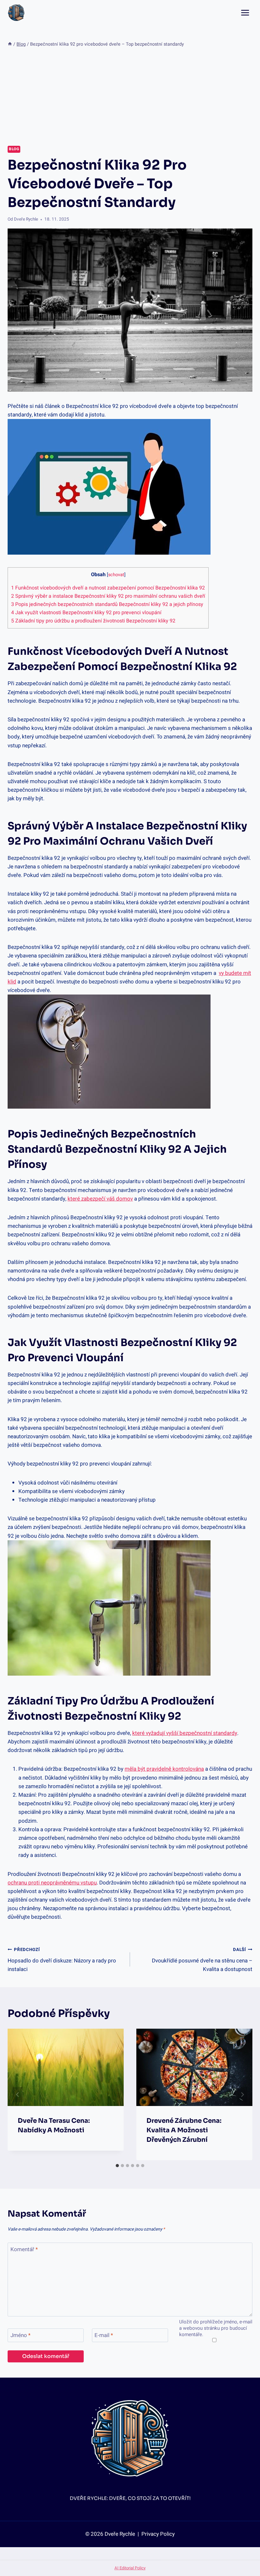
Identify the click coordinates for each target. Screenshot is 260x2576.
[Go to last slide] (18, 2095)
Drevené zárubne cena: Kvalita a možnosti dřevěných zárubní (184, 2130)
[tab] (117, 2166)
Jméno (20, 2336)
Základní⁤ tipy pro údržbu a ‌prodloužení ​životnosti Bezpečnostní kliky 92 (93, 621)
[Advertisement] (130, 97)
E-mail (104, 2336)
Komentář (24, 2250)
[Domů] (10, 44)
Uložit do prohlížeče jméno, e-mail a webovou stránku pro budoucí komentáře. (216, 2328)
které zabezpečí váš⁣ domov (100, 1199)
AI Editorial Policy (130, 2568)
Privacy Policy (157, 2534)
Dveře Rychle (26, 219)
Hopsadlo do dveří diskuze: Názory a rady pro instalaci (62, 1960)
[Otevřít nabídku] (245, 13)
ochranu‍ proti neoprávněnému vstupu (52, 1883)
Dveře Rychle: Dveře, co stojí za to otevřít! (130, 2498)
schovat (116, 575)
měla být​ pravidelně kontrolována (164, 1769)
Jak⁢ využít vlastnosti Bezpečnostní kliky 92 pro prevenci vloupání (86, 613)
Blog (14, 149)
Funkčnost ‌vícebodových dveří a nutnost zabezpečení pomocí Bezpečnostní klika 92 (108, 588)
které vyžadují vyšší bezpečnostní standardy (185, 1733)
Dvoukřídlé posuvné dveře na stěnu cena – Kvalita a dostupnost (202, 1960)
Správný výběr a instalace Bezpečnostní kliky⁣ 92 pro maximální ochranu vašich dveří (108, 596)
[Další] (242, 2095)
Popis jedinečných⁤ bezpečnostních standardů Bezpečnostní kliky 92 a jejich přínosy (107, 604)
